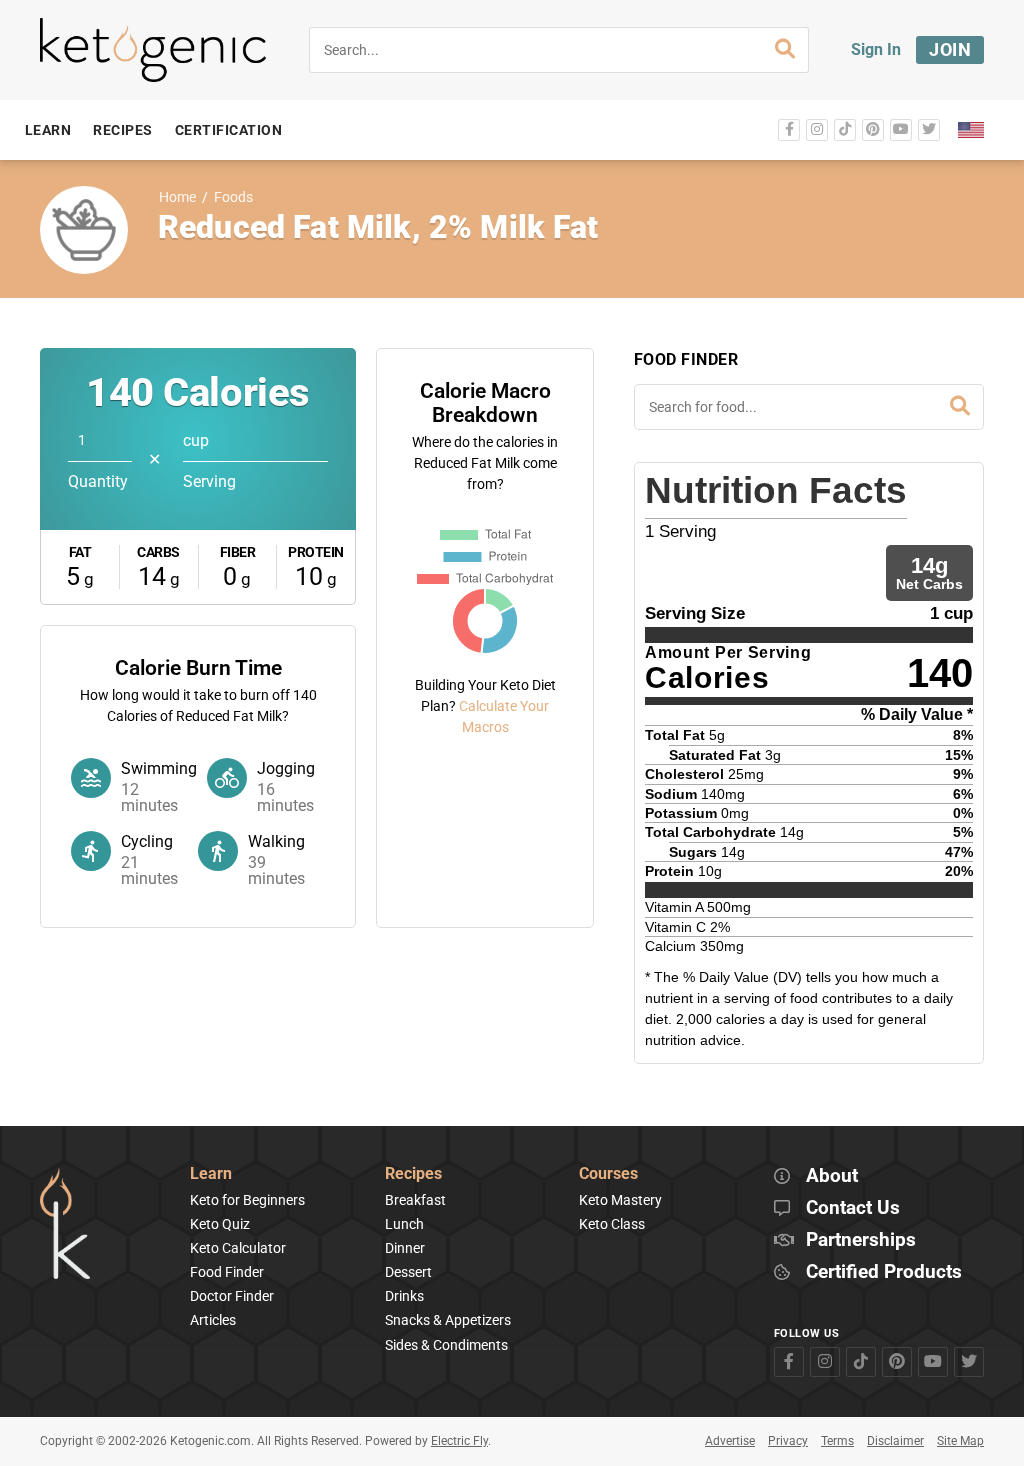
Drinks (404, 1296)
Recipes (413, 1174)
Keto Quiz (220, 1224)
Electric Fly (459, 1441)
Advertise (730, 1441)
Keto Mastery (620, 1200)
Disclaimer (895, 1441)
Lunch (404, 1224)
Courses (608, 1174)
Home (177, 197)
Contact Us (853, 1208)
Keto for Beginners (247, 1200)
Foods (233, 197)
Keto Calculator (238, 1248)
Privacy (788, 1441)
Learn (211, 1174)
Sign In (876, 49)
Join (950, 49)
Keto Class (612, 1224)
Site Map (960, 1441)
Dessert (408, 1272)
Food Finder (227, 1272)
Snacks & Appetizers (448, 1320)
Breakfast (415, 1200)
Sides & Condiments (446, 1345)
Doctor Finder (232, 1296)
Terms (837, 1441)
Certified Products (884, 1272)
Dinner (405, 1248)
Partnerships (861, 1240)
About (832, 1176)
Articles (213, 1320)
